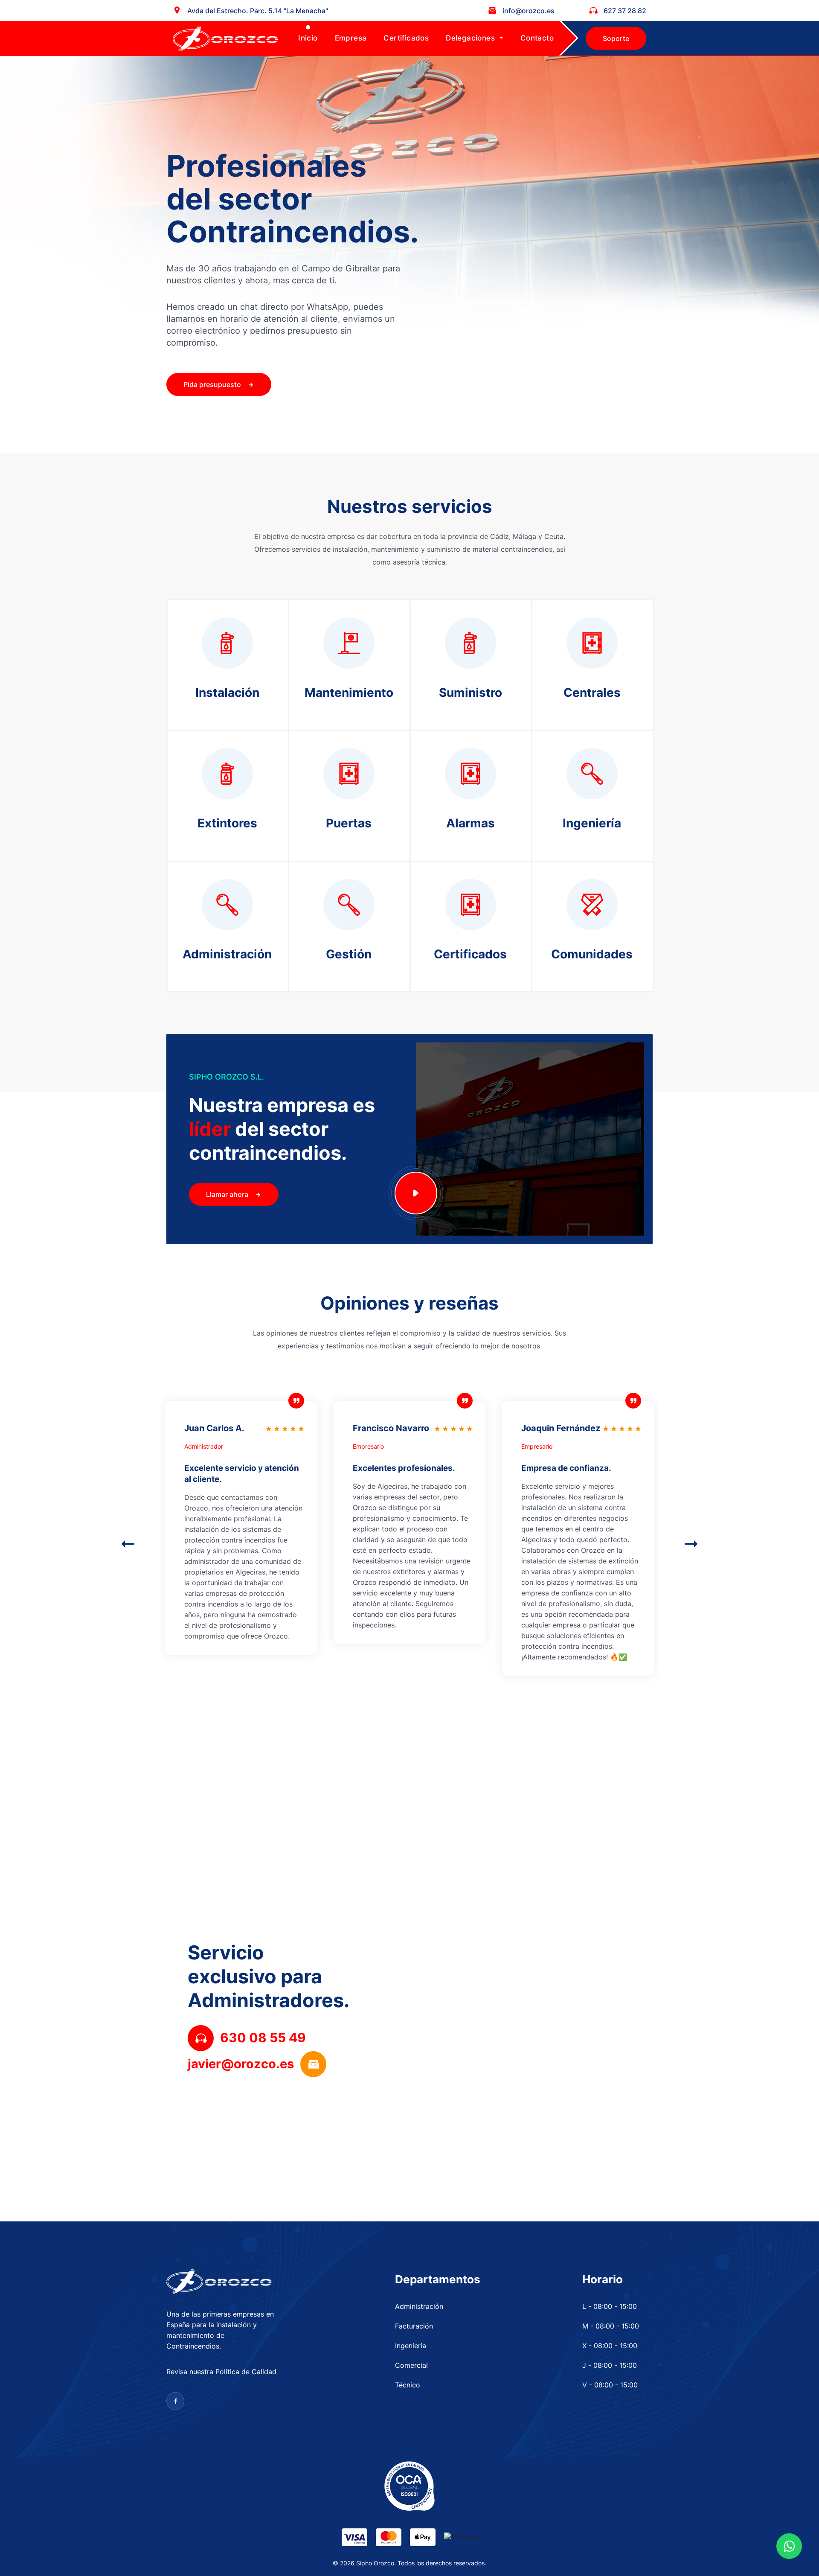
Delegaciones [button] (471, 38)
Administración (419, 2306)
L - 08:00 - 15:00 (610, 2306)
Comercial (411, 2365)
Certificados (406, 38)
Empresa (351, 38)
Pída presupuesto (213, 384)
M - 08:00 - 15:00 (611, 2326)
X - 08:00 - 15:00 (610, 2346)
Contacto (537, 38)
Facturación (414, 2326)
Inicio (308, 38)
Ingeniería (411, 2346)
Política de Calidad (246, 2372)
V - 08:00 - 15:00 (610, 2385)
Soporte (616, 38)
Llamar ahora (228, 1194)
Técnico (408, 2385)
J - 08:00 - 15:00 (610, 2365)
